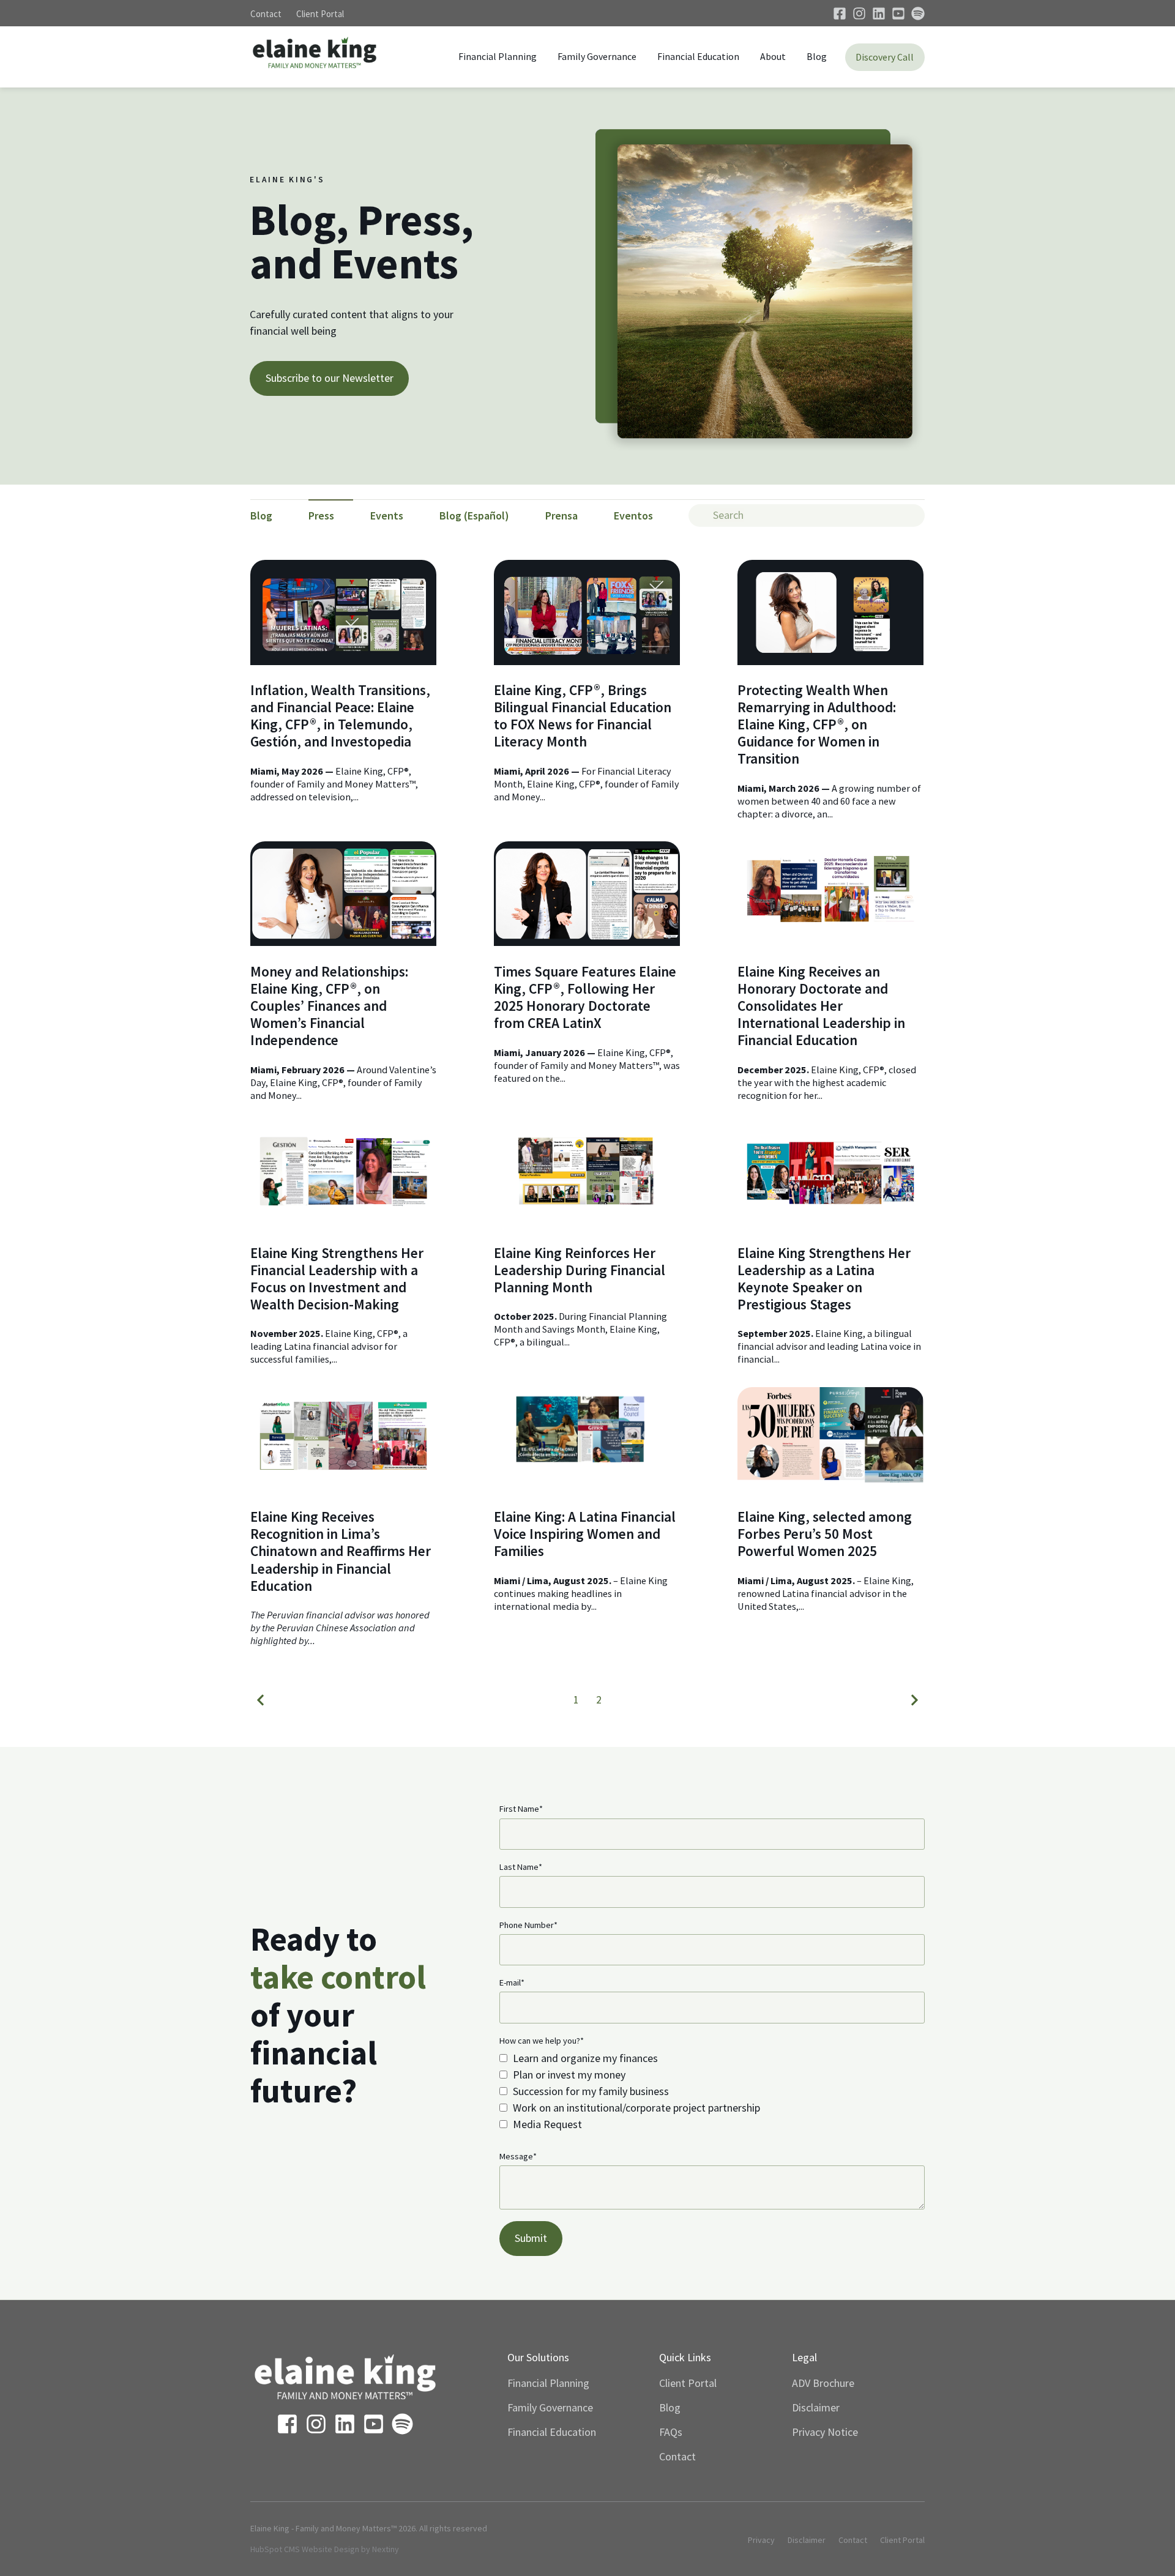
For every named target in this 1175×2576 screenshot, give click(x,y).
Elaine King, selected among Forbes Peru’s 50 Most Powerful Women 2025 (825, 1534)
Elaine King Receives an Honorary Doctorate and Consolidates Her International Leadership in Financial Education (821, 1006)
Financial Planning (498, 56)
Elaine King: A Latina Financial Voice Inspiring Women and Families (585, 1534)
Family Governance (597, 56)
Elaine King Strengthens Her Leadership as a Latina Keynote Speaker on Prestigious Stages (824, 1279)
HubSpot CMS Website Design (305, 2549)
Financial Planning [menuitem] (548, 2383)
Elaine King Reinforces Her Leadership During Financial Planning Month (580, 1270)
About (773, 56)
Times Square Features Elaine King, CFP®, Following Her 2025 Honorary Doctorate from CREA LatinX (585, 997)
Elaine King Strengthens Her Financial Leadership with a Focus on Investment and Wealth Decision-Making (337, 1279)
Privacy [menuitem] (761, 2540)
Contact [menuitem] (677, 2456)
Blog (817, 56)
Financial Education (698, 56)
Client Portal (320, 14)
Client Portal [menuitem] (688, 2383)
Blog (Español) (474, 516)
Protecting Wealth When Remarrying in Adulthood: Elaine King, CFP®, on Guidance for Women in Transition (817, 724)
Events (387, 516)
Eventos (633, 516)
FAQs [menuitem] (671, 2432)
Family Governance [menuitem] (550, 2407)
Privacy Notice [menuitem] (825, 2432)
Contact (266, 14)
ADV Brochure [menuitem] (823, 2383)
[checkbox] (712, 2091)
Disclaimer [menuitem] (816, 2407)
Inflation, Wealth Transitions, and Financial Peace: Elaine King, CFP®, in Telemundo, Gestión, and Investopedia (340, 716)
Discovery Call (885, 57)
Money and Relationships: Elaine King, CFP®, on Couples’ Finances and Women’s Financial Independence (329, 1006)
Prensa (561, 516)
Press (321, 516)
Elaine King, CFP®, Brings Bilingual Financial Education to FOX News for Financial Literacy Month (583, 716)
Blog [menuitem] (670, 2407)
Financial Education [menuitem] (552, 2432)
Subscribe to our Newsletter (330, 378)
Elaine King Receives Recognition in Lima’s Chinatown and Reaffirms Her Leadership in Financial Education (341, 1551)
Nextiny (386, 2549)
